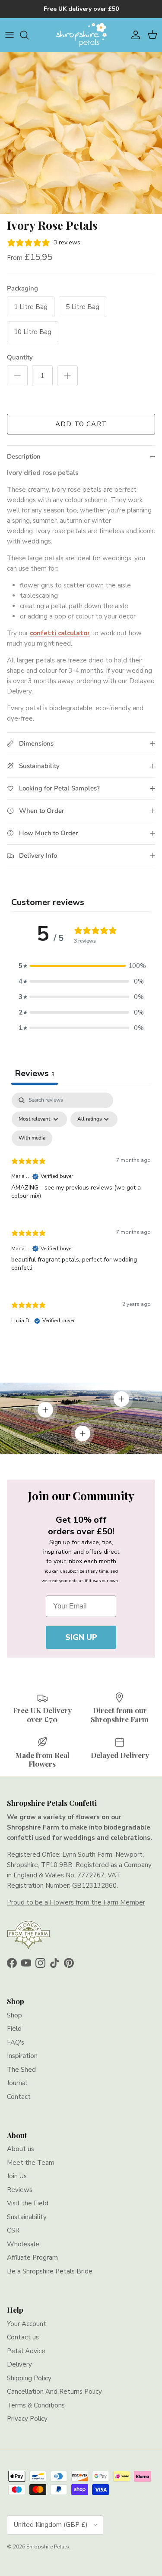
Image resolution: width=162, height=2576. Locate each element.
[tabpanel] (81, 1216)
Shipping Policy (29, 2378)
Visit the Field (28, 2203)
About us (21, 2149)
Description (24, 456)
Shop (14, 2015)
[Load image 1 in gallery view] (81, 133)
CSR (13, 2230)
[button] (81, 966)
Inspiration (22, 2056)
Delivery (19, 2364)
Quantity (20, 357)
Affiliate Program (32, 2258)
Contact (19, 2097)
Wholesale (23, 2244)
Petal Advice (26, 2351)
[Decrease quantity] (17, 376)
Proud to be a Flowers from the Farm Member (76, 1902)
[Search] (29, 35)
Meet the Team (31, 2163)
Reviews (20, 2190)
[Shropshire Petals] (81, 35)
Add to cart (81, 424)
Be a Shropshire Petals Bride (50, 2271)
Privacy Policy (27, 2419)
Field (14, 2029)
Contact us (23, 2337)
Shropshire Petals (48, 2547)
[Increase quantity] (67, 376)
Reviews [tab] (35, 1073)
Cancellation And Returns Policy (54, 2392)
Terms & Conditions (36, 2405)
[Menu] (10, 35)
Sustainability (27, 2217)
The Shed (21, 2070)
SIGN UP (81, 1637)
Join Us (17, 2176)
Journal (17, 2083)
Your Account (27, 2324)
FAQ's (16, 2042)
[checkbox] (32, 1138)
